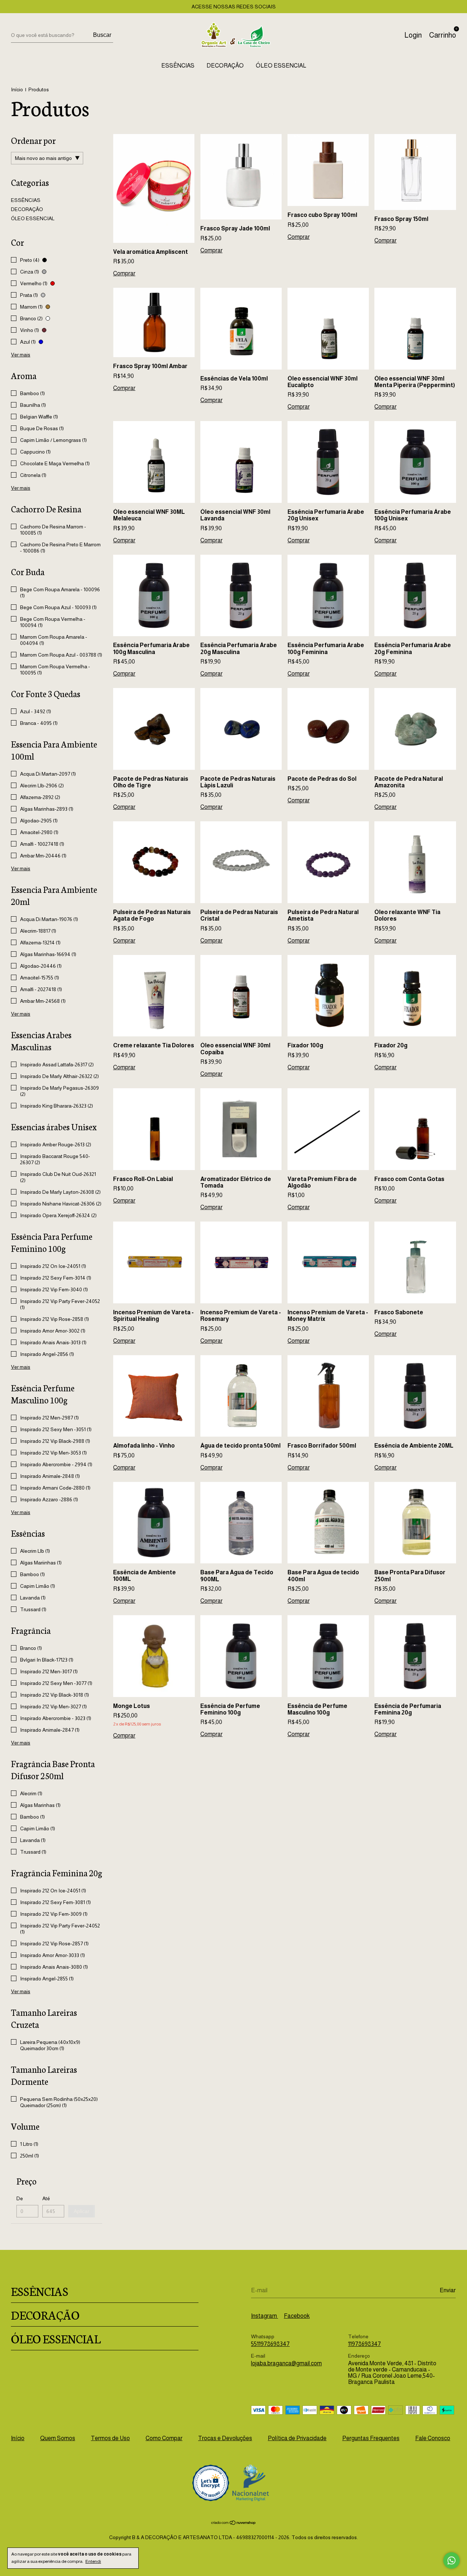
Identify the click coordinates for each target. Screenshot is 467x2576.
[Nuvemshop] (234, 2523)
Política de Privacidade (297, 2438)
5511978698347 (270, 2344)
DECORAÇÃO (225, 66)
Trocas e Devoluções (225, 2438)
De (20, 2198)
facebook (297, 2316)
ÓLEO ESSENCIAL (281, 66)
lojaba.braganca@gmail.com (286, 2363)
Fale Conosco (433, 2438)
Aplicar (82, 2211)
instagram (265, 2316)
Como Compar (164, 2438)
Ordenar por (33, 140)
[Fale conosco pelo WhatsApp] (451, 2560)
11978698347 (364, 2344)
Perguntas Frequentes (371, 2438)
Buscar (102, 35)
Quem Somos (58, 2438)
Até (46, 2198)
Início (17, 89)
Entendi (93, 2561)
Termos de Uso (110, 2438)
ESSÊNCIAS (178, 66)
